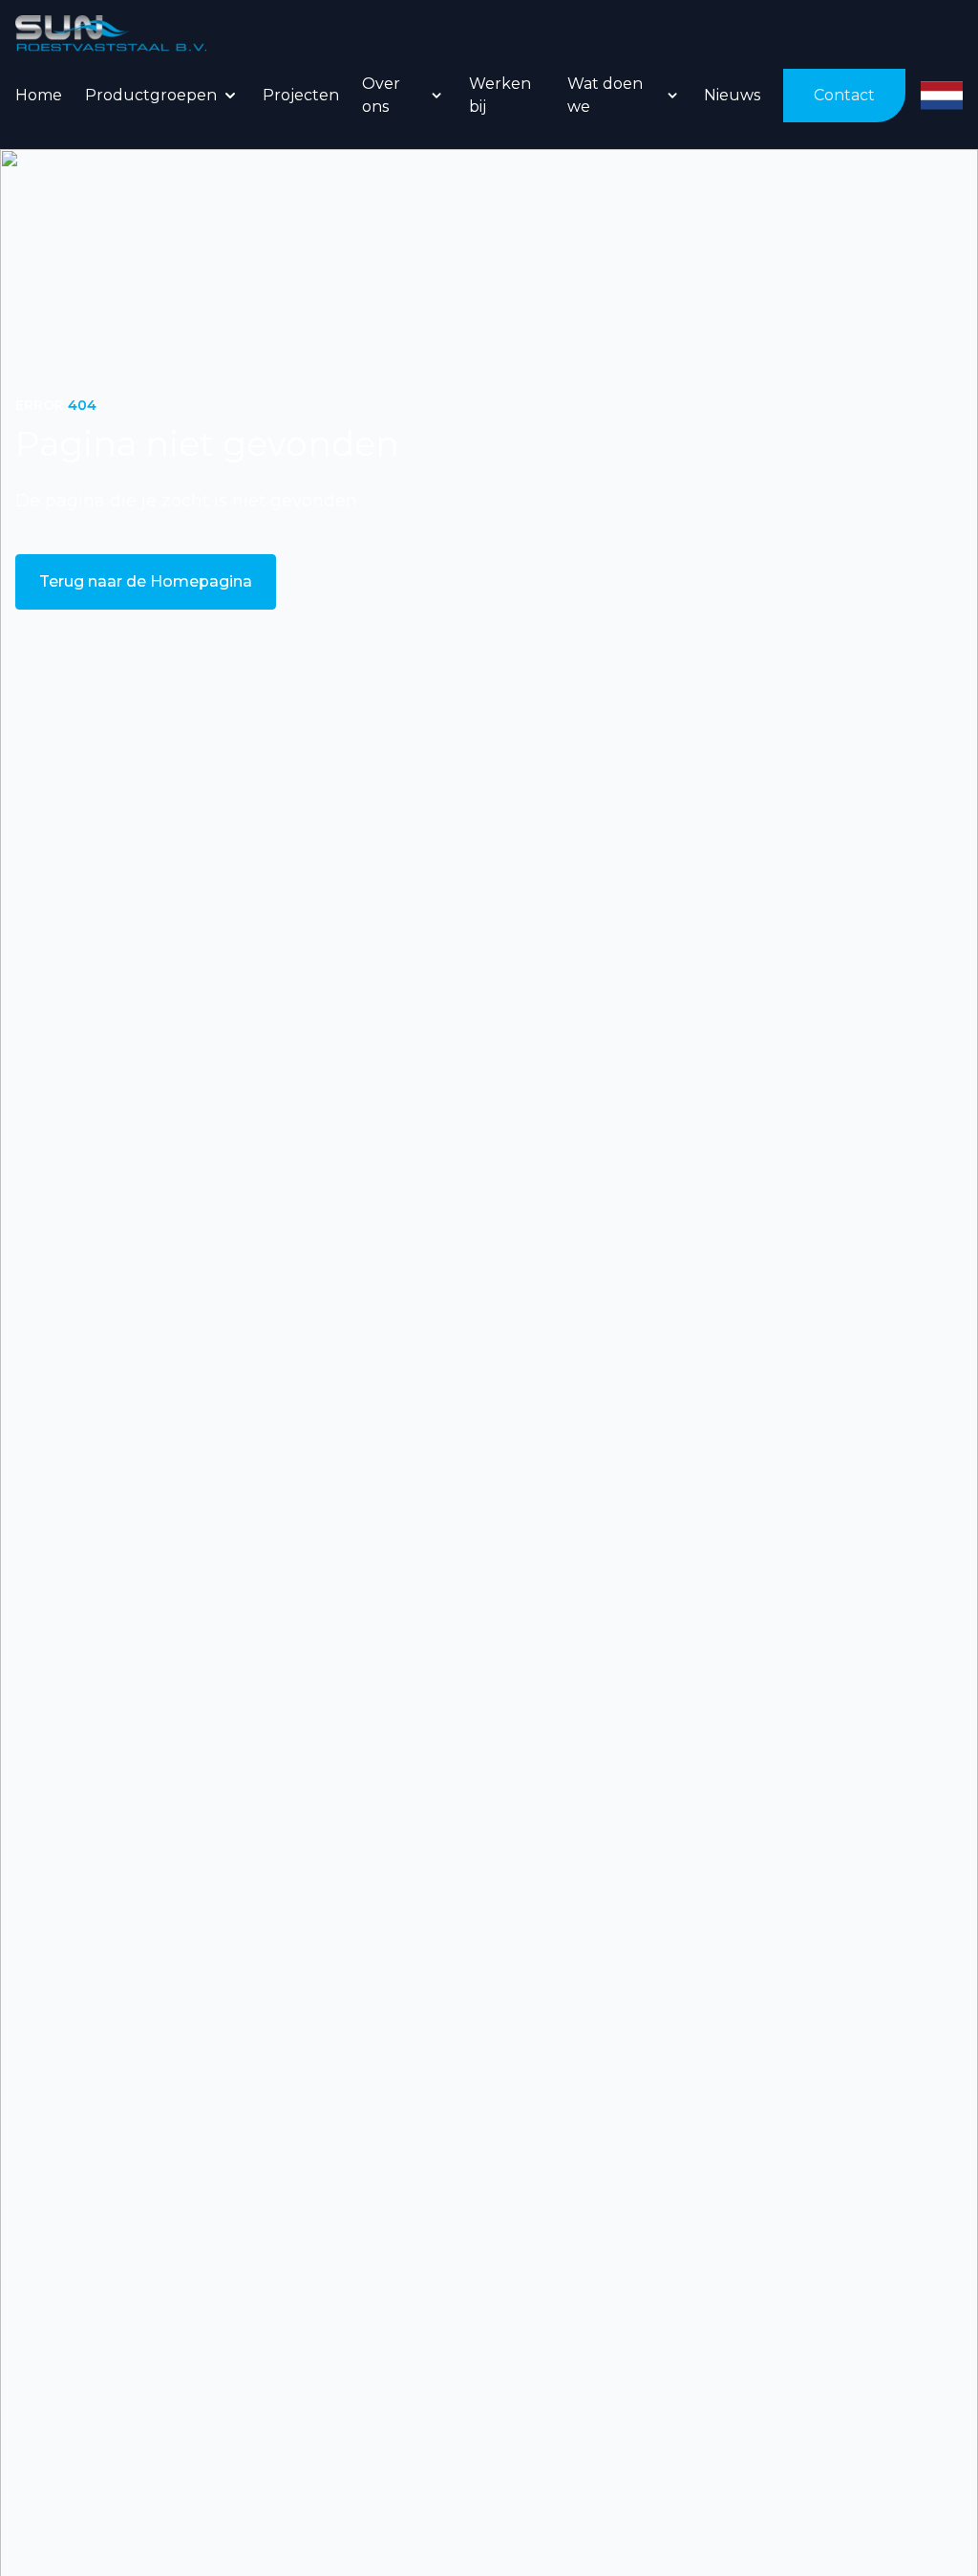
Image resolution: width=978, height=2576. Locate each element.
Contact (844, 95)
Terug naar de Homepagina (146, 581)
